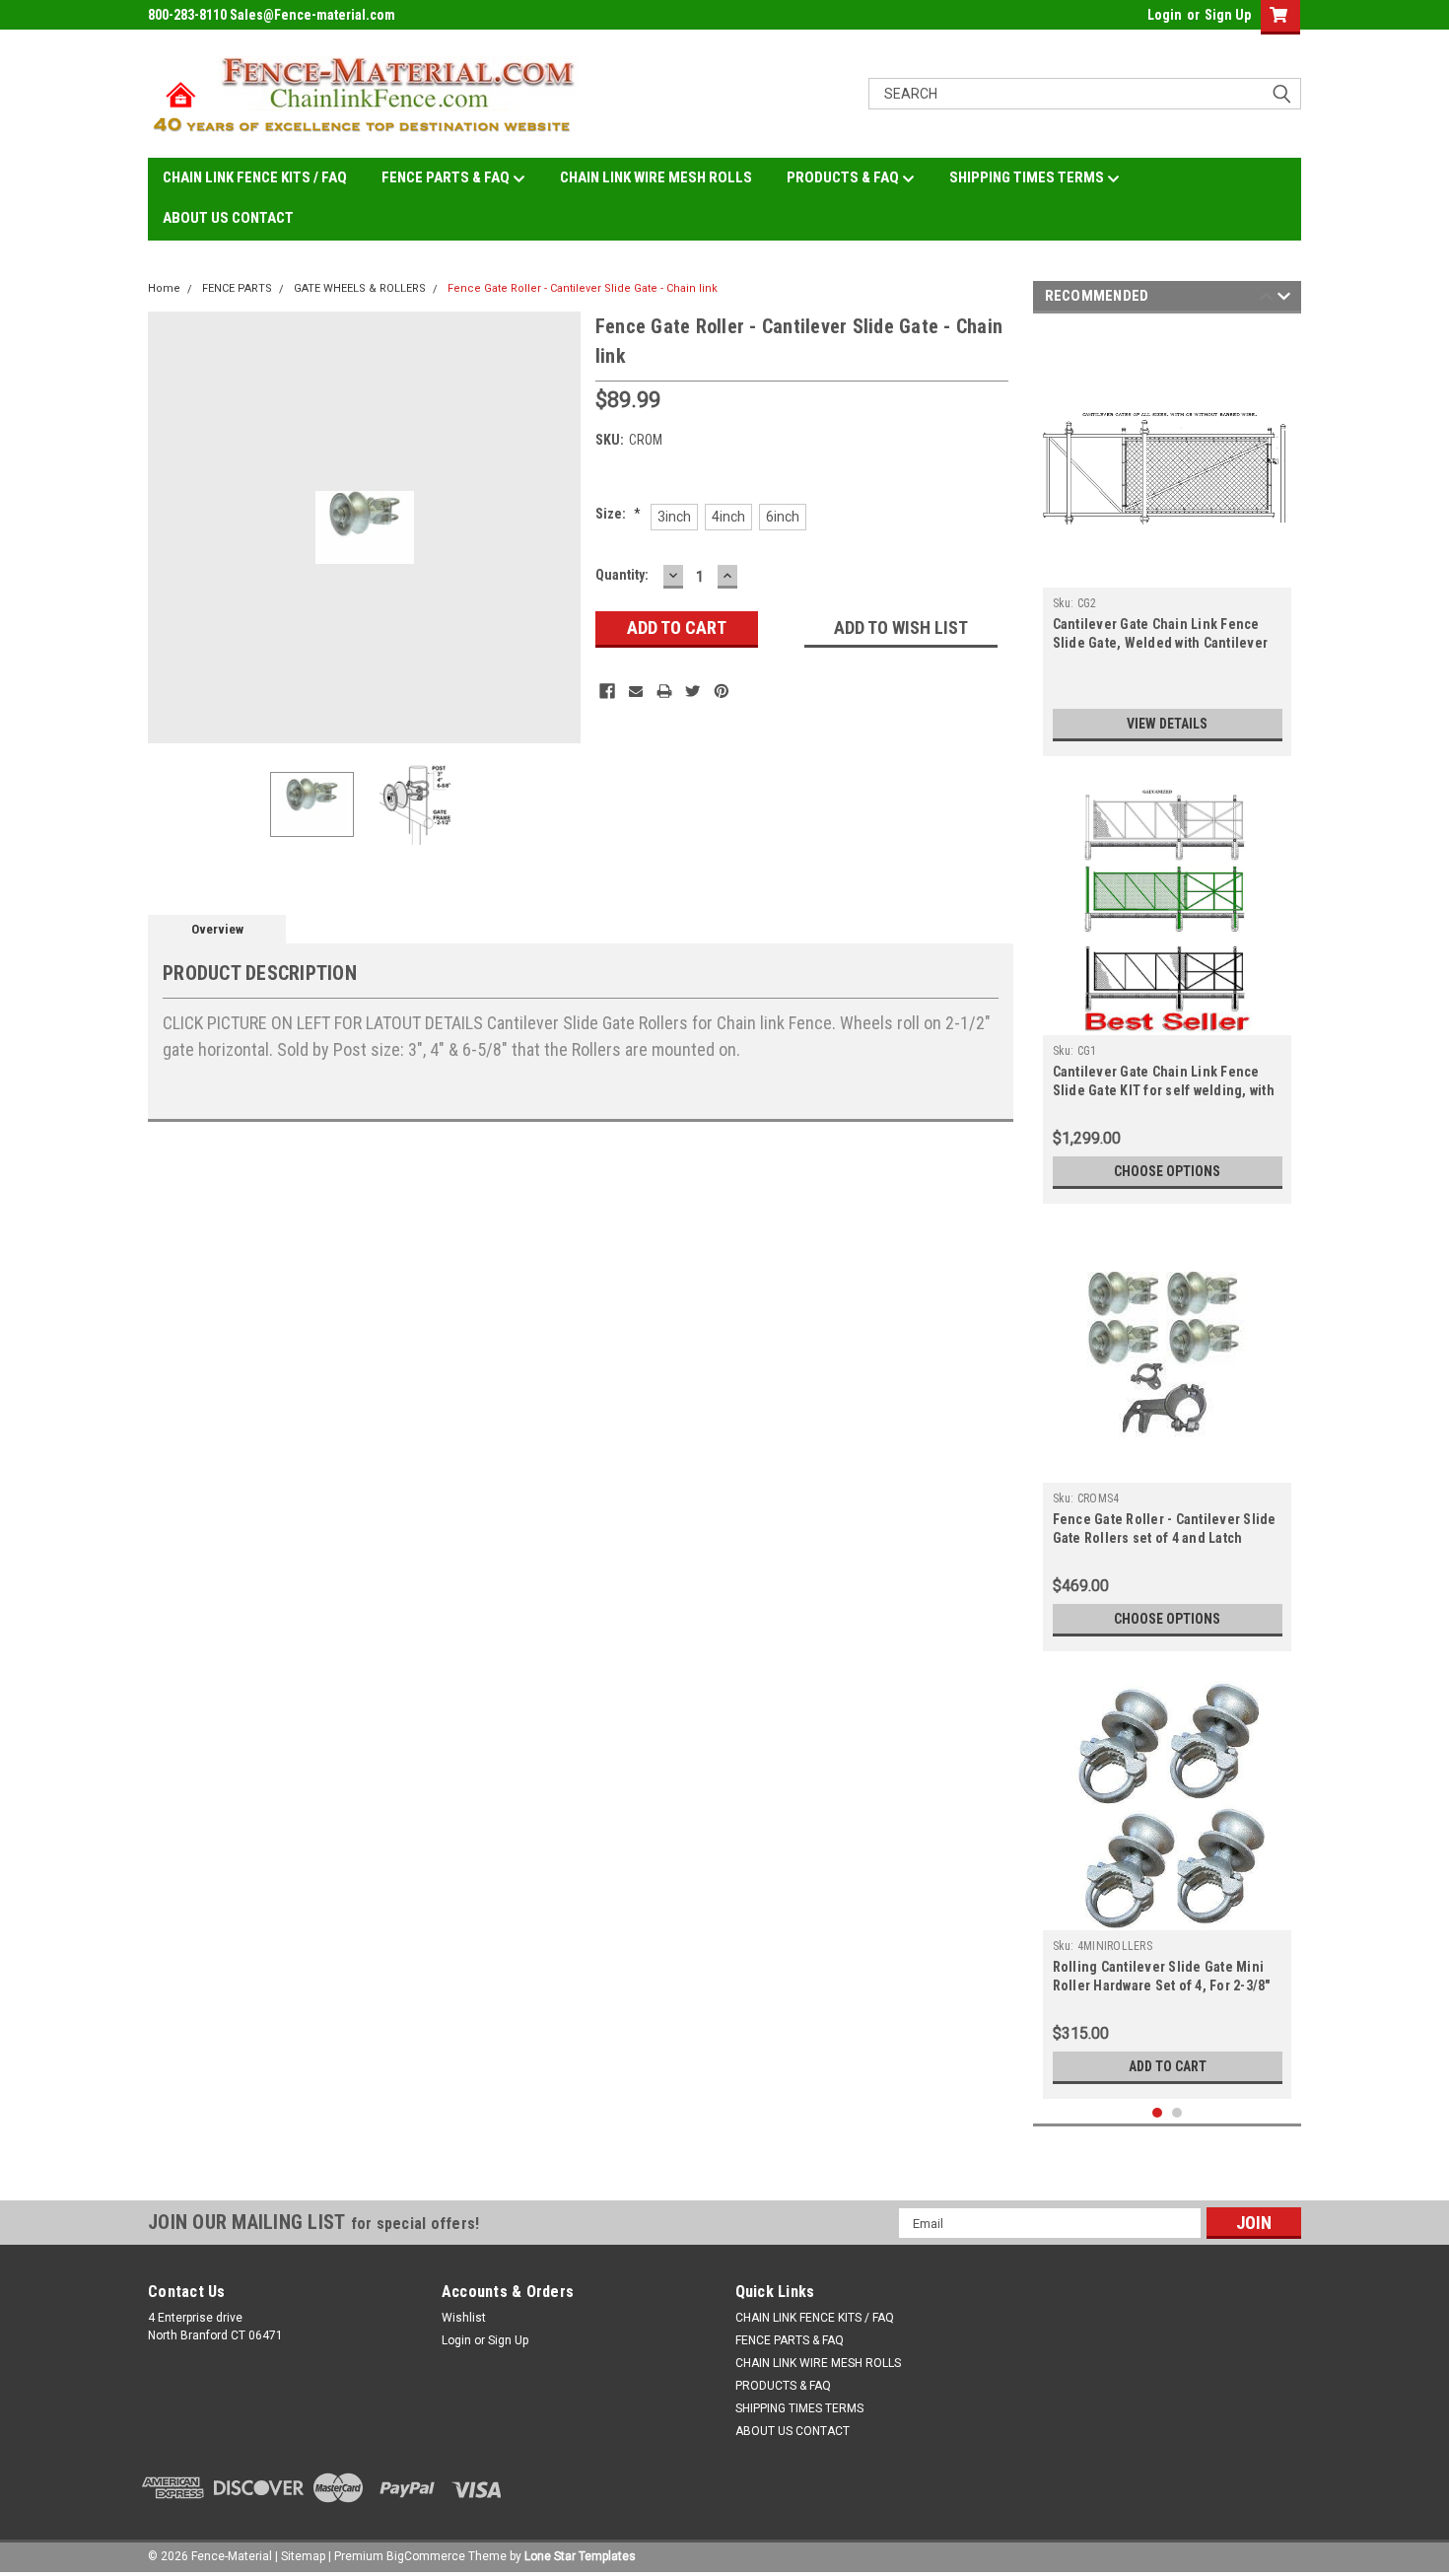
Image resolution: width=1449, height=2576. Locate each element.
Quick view (1167, 573)
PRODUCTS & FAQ (844, 177)
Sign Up (1228, 15)
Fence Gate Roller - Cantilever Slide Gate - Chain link (583, 288)
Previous (168, 527)
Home (164, 288)
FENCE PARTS (237, 288)
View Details (1167, 724)
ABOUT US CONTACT (228, 218)
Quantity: (622, 575)
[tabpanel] (1168, 540)
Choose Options (1167, 1171)
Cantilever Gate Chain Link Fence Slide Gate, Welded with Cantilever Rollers (1161, 643)
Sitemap (303, 2556)
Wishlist (464, 2318)
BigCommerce (426, 2556)
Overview (217, 929)
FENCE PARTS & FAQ (447, 177)
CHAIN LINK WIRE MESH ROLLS (656, 177)
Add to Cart (1168, 2066)
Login (1165, 15)
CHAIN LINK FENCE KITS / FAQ (255, 177)
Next (561, 527)
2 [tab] (1177, 2113)
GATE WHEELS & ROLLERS (360, 288)
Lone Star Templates (580, 2556)
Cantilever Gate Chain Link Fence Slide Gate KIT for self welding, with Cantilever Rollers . (1164, 1090)
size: (618, 514)
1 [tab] (1158, 2113)
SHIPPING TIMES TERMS (1028, 177)
